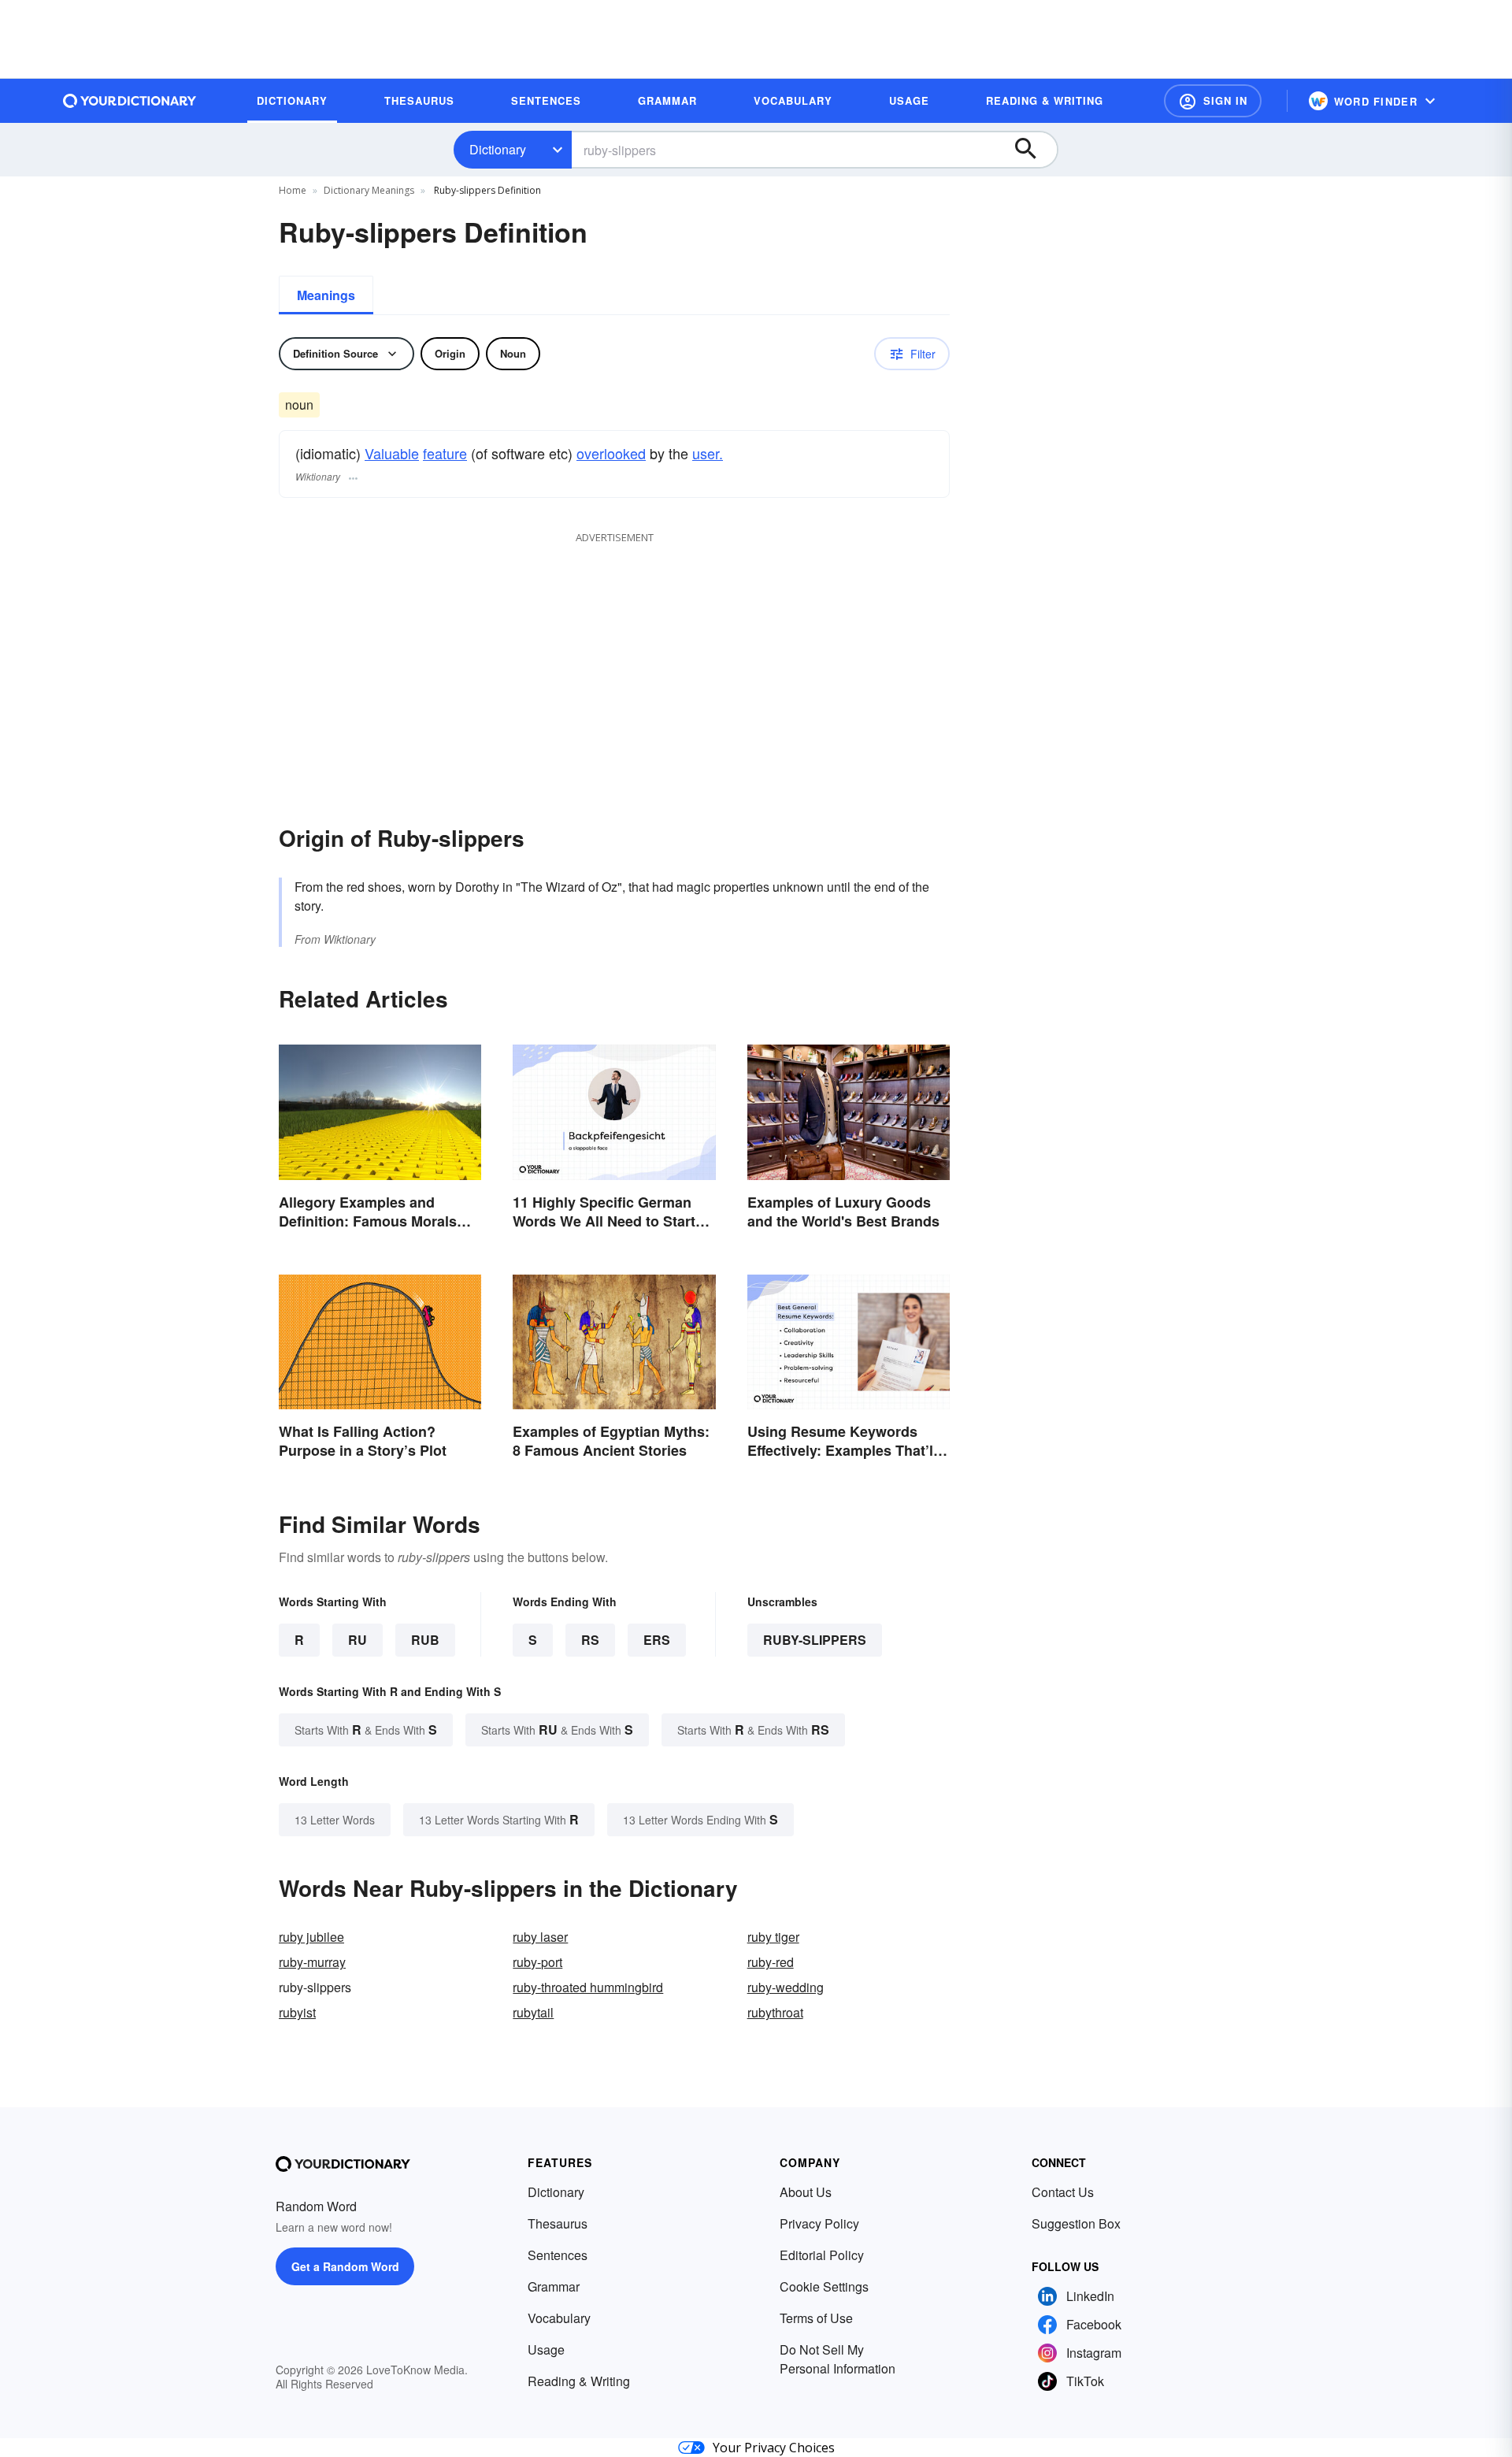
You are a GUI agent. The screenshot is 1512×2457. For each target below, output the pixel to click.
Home (293, 190)
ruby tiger (773, 1937)
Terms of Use (816, 2318)
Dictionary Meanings (369, 190)
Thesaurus (558, 2223)
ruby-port (537, 1962)
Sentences (558, 2255)
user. (708, 453)
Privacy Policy (819, 2223)
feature (445, 453)
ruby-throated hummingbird (588, 1987)
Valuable (392, 453)
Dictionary (498, 149)
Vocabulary (559, 2318)
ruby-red (771, 1962)
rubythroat (775, 2012)
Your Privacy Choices (774, 2448)
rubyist (297, 2012)
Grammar (554, 2286)
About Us (806, 2192)
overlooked (611, 453)
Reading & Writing (579, 2381)
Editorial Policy (822, 2255)
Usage (546, 2349)
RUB (425, 1640)
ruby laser (540, 1937)
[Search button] (1033, 150)
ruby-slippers (815, 1640)
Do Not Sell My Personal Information (838, 2359)
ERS (657, 1640)
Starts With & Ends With (366, 1730)
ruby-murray (312, 1962)
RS (590, 1640)
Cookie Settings (824, 2286)
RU (358, 1640)
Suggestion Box (1076, 2223)
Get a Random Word (345, 2266)
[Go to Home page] (130, 101)
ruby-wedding (786, 1987)
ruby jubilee (311, 1937)
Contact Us (1063, 2192)
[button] (1213, 101)
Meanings (326, 295)
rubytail (533, 2012)
